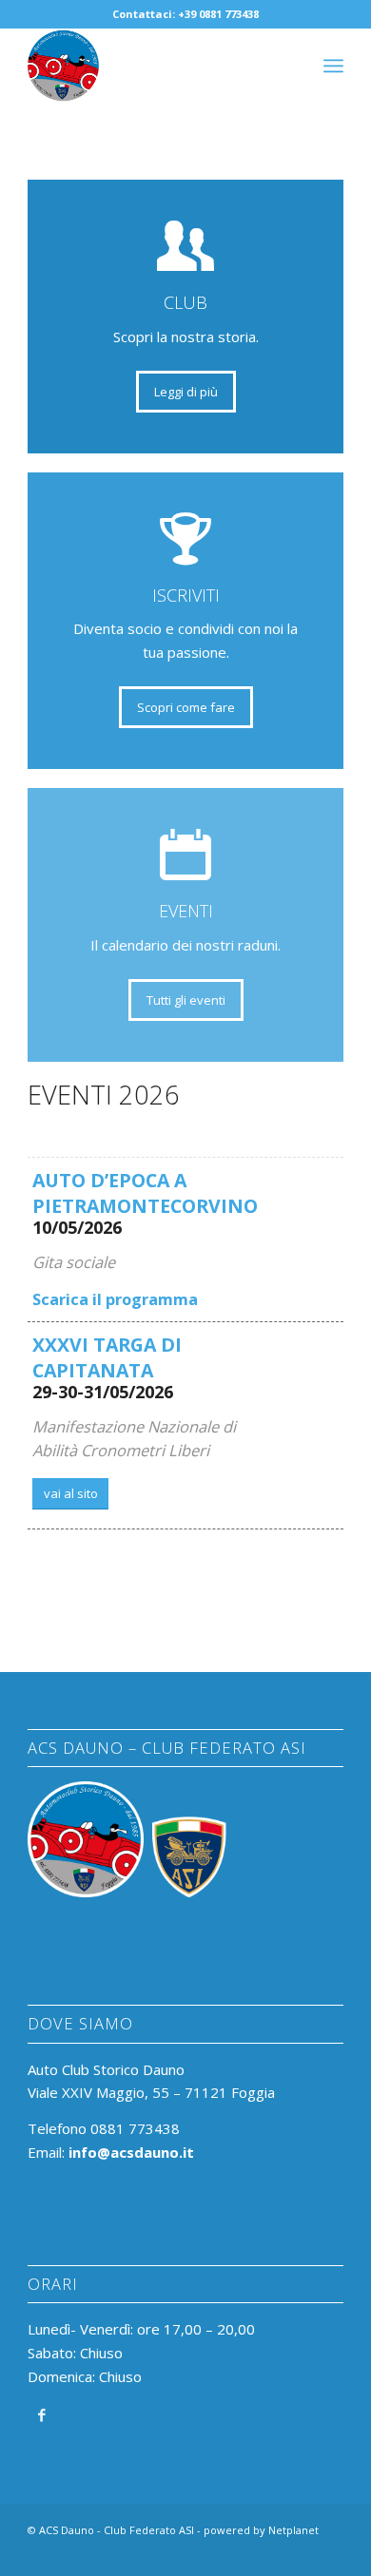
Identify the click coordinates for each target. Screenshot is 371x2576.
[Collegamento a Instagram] (301, 2552)
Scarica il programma (115, 1299)
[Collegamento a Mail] (329, 2552)
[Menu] (333, 66)
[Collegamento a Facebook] (41, 2414)
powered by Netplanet (261, 2530)
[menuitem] (333, 66)
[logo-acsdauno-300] (154, 66)
